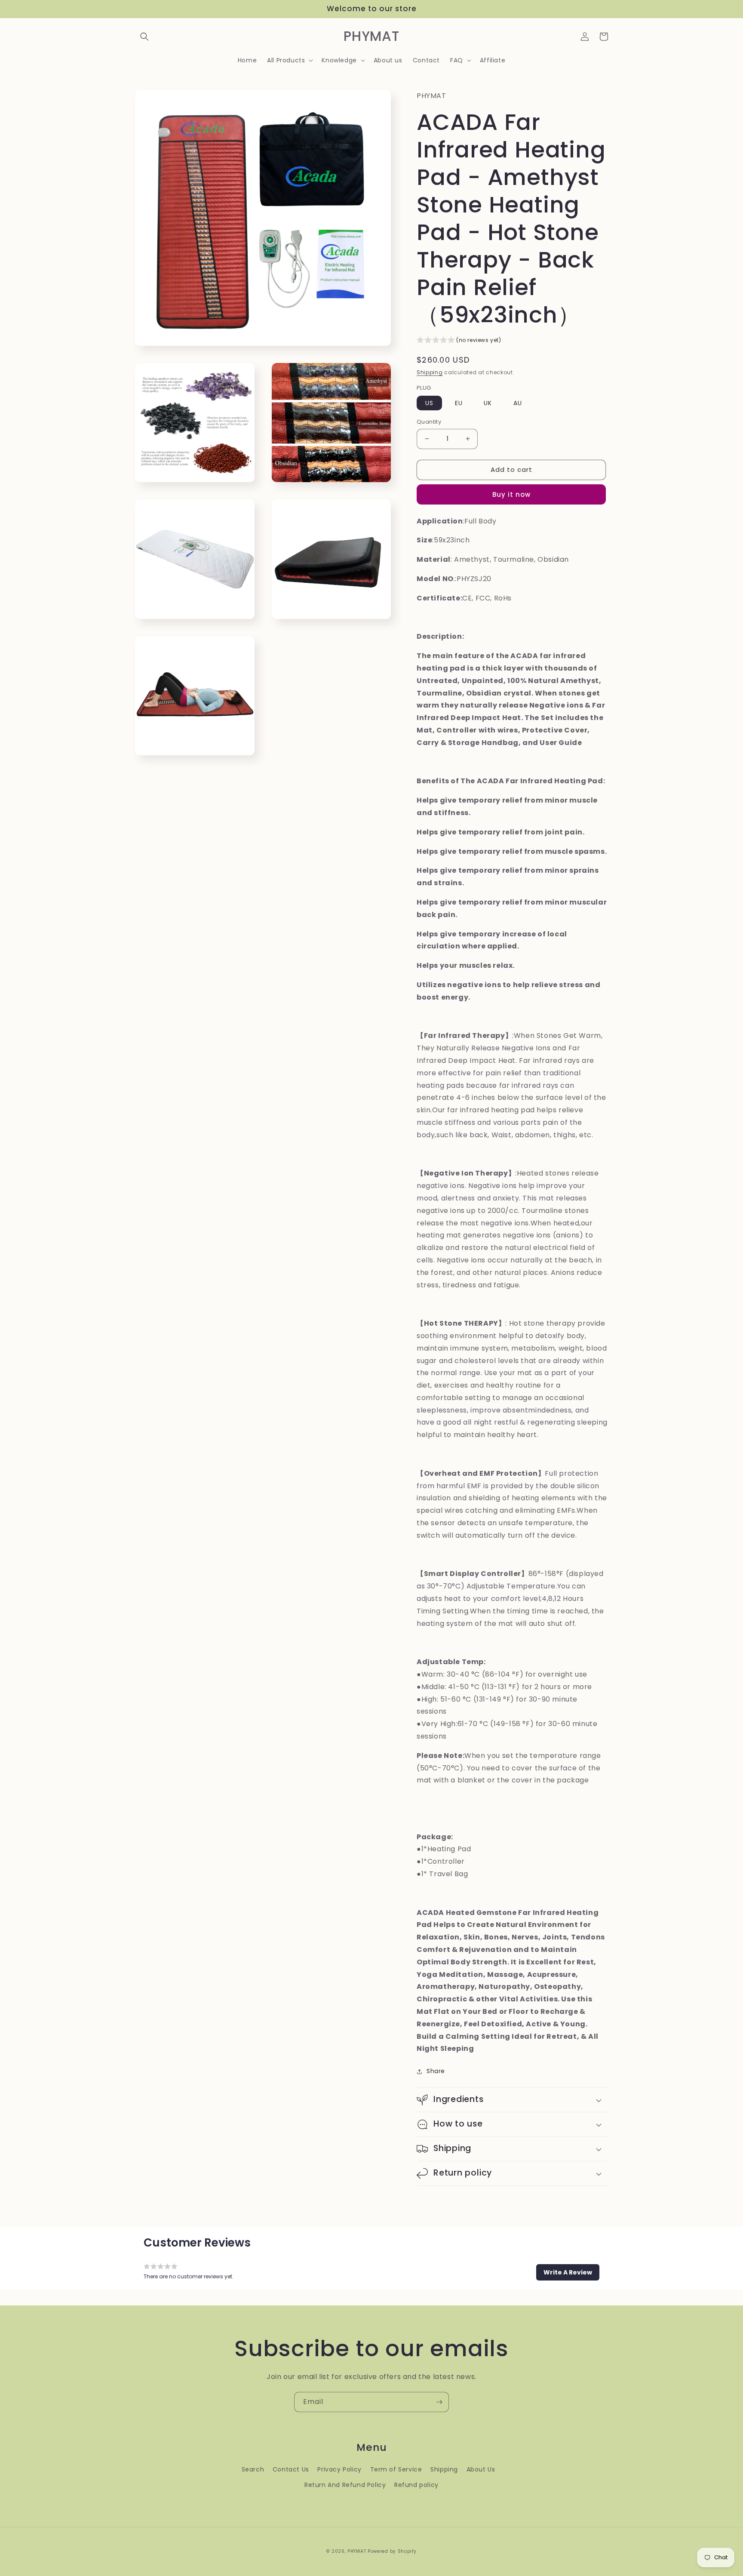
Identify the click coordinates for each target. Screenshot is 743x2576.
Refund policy (416, 2485)
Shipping (430, 372)
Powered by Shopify (392, 2551)
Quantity (429, 422)
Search (253, 2469)
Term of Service (396, 2469)
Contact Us (291, 2469)
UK (488, 403)
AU (518, 403)
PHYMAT (357, 2551)
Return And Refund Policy (345, 2485)
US (429, 403)
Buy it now (511, 494)
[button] (144, 37)
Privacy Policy (339, 2469)
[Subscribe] (439, 2402)
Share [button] (436, 2071)
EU (459, 403)
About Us (481, 2469)
